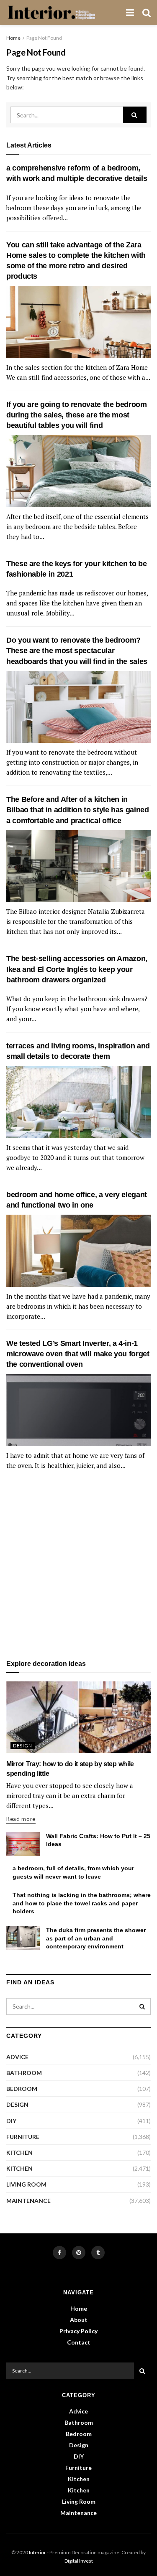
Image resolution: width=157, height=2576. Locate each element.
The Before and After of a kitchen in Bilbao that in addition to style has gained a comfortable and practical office (78, 810)
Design (23, 1746)
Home (13, 38)
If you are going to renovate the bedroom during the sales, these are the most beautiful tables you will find (77, 415)
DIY (11, 2121)
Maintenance (28, 2201)
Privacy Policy (78, 2331)
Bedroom (22, 2089)
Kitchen (19, 2153)
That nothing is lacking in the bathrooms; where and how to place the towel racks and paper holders (82, 1903)
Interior (37, 2552)
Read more (21, 1819)
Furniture (23, 2137)
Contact (79, 2342)
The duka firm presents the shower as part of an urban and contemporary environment (96, 1938)
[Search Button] (135, 115)
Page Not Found (44, 38)
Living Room (26, 2184)
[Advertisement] (78, 1565)
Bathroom (24, 2073)
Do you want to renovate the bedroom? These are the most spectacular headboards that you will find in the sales (77, 651)
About (79, 2320)
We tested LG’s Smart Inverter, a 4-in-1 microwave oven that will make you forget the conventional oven (78, 1354)
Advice (17, 2057)
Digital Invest (79, 2561)
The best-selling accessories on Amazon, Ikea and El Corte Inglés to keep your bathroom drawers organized (77, 969)
